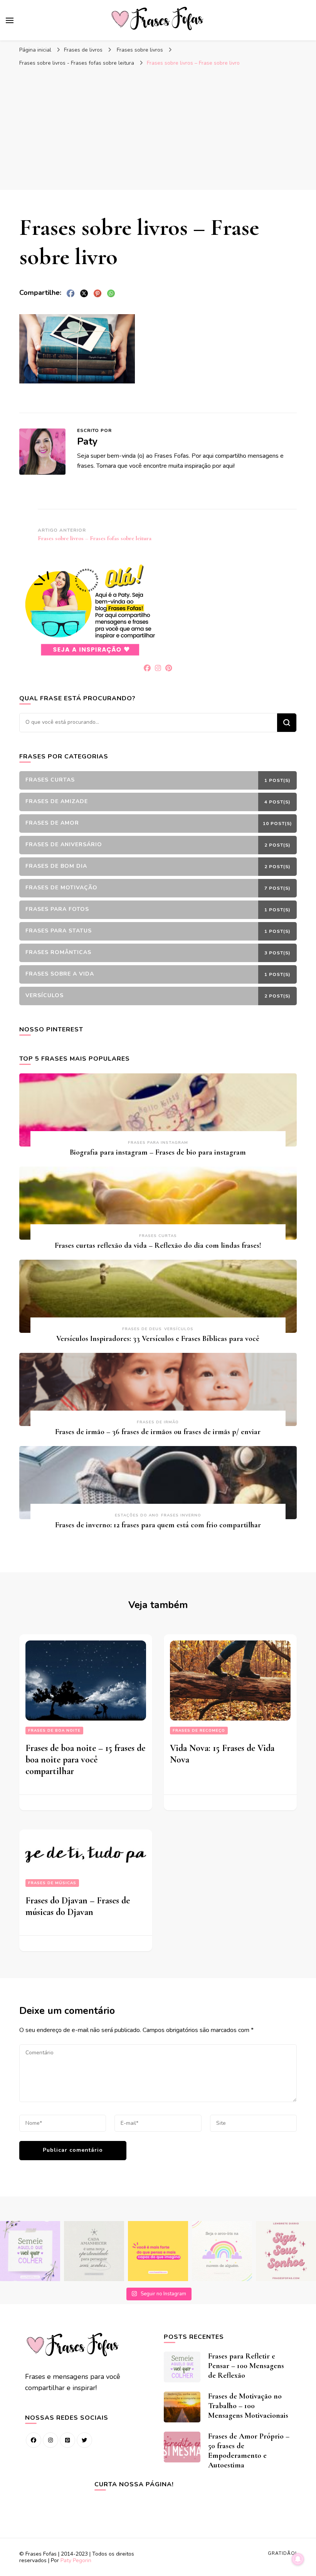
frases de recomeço (199, 1731)
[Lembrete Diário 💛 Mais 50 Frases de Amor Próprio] (286, 2251)
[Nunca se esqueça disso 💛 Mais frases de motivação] (158, 2251)
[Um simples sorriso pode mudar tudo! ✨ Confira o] (222, 2251)
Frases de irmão (158, 1422)
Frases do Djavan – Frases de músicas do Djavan (78, 1906)
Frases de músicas (52, 1883)
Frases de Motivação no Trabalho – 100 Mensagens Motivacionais (248, 2406)
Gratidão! (282, 2553)
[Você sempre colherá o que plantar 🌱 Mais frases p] (30, 2251)
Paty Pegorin (76, 2560)
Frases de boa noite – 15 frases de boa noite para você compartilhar (85, 1760)
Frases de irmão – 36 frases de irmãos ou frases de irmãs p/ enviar (158, 1432)
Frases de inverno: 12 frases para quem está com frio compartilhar (158, 1525)
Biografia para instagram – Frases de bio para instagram (158, 1152)
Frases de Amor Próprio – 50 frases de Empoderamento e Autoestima (249, 2451)
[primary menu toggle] (10, 20)
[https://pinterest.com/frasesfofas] (67, 2440)
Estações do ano (137, 1515)
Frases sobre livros (140, 50)
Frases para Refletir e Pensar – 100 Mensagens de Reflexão (246, 2366)
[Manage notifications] (298, 2559)
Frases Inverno (181, 1515)
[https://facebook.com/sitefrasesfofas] (34, 2440)
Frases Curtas (158, 1236)
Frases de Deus (142, 1329)
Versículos (179, 1329)
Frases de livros (83, 50)
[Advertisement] (158, 128)
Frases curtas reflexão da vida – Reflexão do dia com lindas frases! (158, 1245)
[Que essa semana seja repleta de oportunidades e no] (94, 2251)
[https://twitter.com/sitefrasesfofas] (84, 2440)
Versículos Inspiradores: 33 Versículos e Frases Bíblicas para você (158, 1339)
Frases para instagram (158, 1143)
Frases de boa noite (54, 1731)
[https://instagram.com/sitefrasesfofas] (50, 2440)
